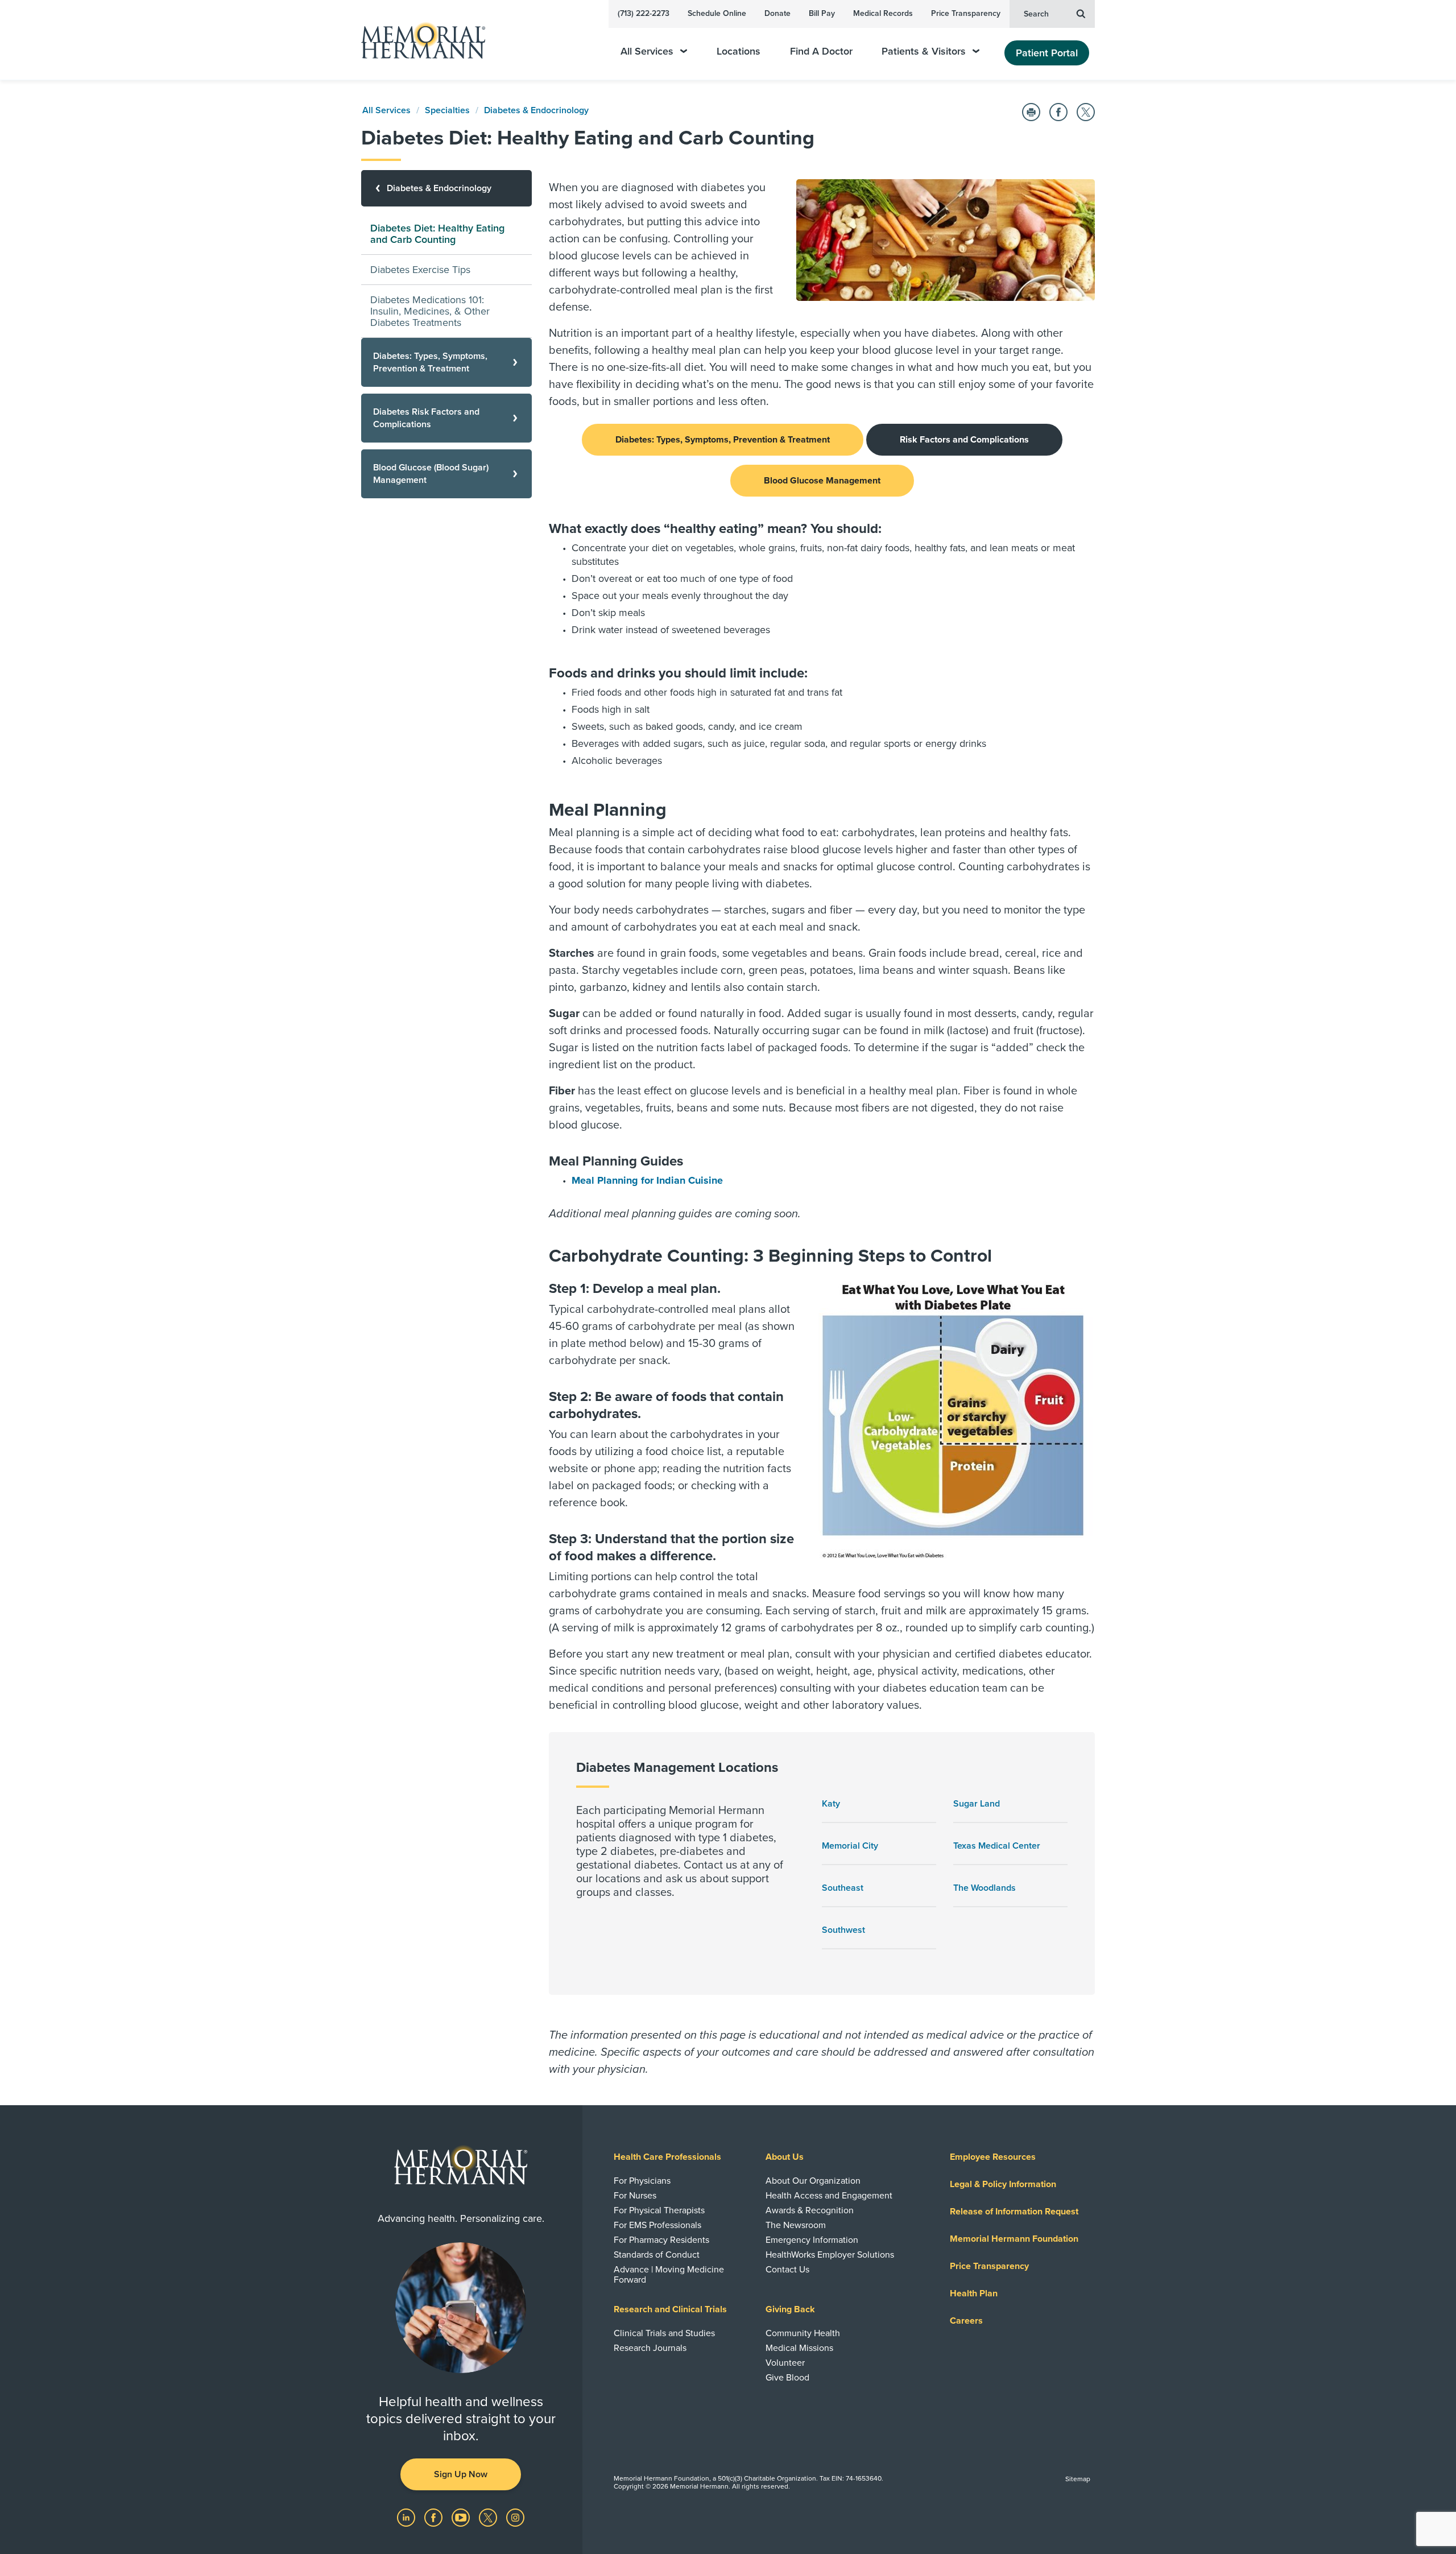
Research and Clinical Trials (670, 2309)
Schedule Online (717, 13)
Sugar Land (977, 1804)
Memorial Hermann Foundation (1014, 2239)
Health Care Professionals (667, 2157)
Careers (966, 2321)
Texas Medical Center (997, 1846)
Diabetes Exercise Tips (420, 270)
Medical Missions (799, 2348)
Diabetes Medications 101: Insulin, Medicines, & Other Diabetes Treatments (430, 311)
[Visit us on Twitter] (489, 2517)
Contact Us (787, 2270)
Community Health (803, 2333)
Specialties (447, 110)
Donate (777, 13)
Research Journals (650, 2348)
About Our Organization (813, 2181)
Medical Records (883, 13)
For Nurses (635, 2196)
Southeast (843, 1888)
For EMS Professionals (657, 2225)
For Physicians (642, 2181)
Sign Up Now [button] (461, 2474)
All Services (647, 51)
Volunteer (785, 2363)
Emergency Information (812, 2240)
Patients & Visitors (924, 51)
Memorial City (850, 1846)
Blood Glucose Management (822, 481)
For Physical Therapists (659, 2210)
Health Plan (974, 2293)
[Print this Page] (1031, 112)
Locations (739, 51)
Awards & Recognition (810, 2210)
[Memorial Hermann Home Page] (418, 40)
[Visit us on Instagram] (515, 2517)
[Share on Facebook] (1058, 112)
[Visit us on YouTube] (462, 2517)
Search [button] (1036, 14)
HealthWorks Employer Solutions (830, 2255)
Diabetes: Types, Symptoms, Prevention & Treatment (723, 440)
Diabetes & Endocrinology (536, 110)
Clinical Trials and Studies (664, 2333)
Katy (831, 1804)
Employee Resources (993, 2157)
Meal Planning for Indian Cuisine (647, 1180)
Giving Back (790, 2309)
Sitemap (1078, 2479)
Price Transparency (966, 13)
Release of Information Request (1014, 2212)
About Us (785, 2157)
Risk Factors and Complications (964, 440)
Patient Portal (1047, 53)
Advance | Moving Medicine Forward (669, 2275)
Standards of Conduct (657, 2255)
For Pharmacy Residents (661, 2240)
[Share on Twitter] (1086, 112)
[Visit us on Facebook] (435, 2517)
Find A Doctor (821, 51)
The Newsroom (796, 2225)
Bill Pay (822, 13)
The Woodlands (985, 1888)
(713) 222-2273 (644, 13)
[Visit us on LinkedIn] (407, 2517)
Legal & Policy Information (1003, 2184)
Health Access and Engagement (829, 2196)
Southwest (843, 1930)
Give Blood (787, 2378)
